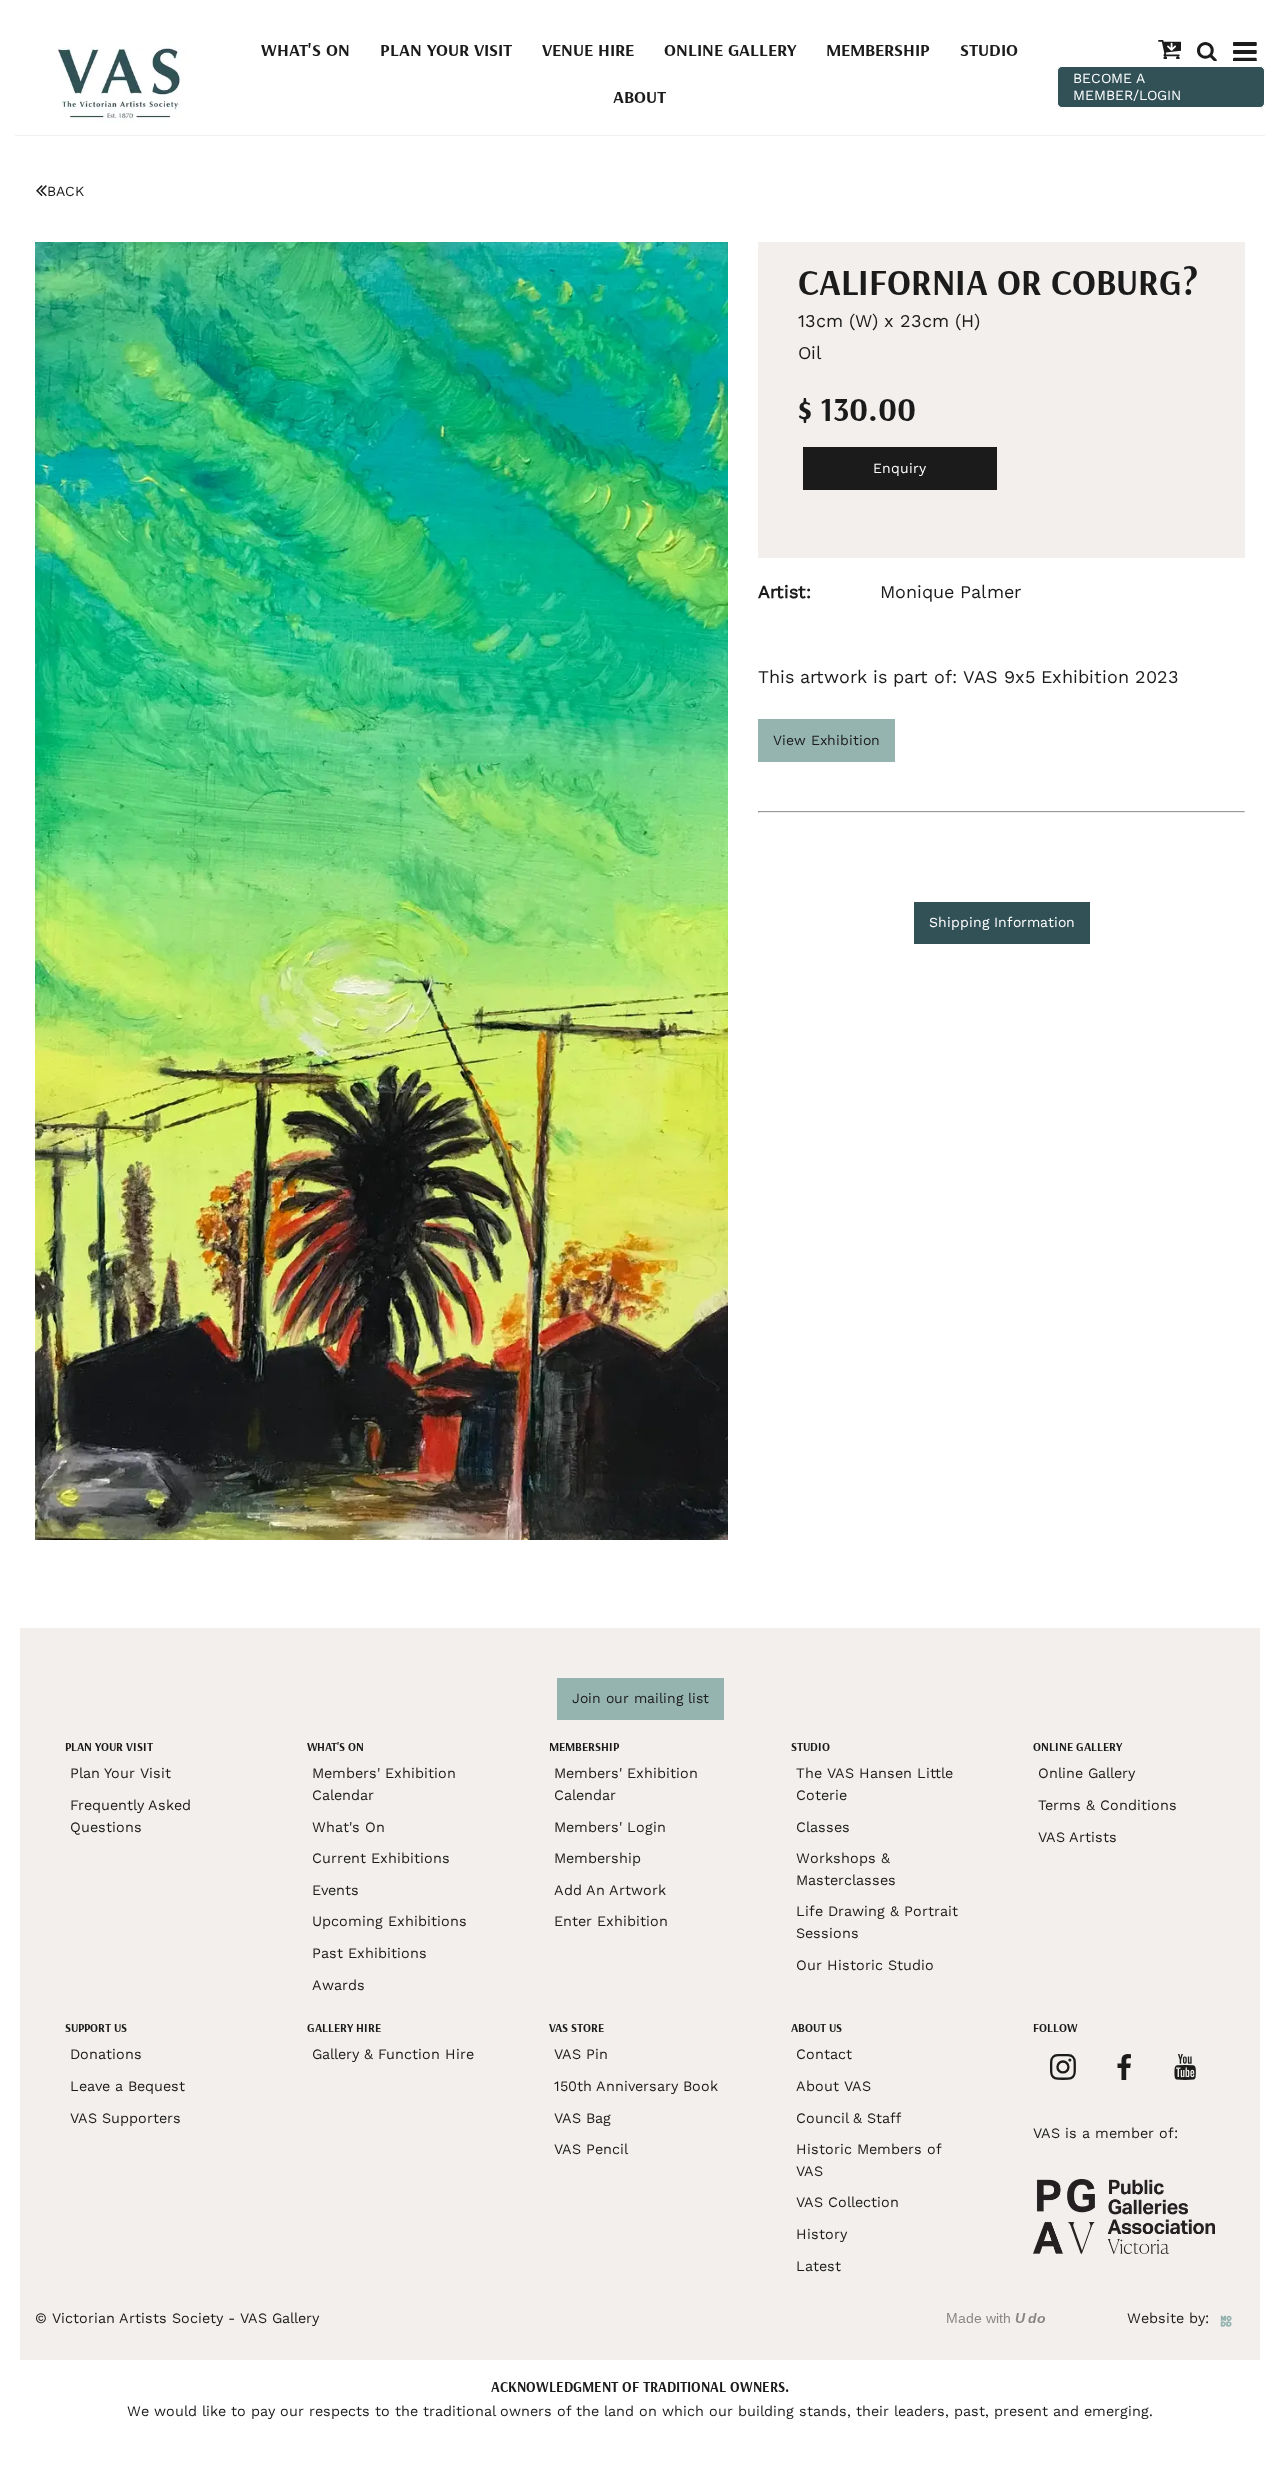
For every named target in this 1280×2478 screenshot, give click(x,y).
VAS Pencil (591, 2149)
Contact (824, 2054)
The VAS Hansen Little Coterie (874, 1784)
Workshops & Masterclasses (846, 1869)
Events (335, 1890)
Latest (818, 2266)
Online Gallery (730, 49)
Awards (338, 1985)
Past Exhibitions (369, 1953)
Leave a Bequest (127, 2086)
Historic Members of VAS (868, 2160)
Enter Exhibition (611, 1921)
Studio (989, 49)
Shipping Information (1002, 922)
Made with (996, 2318)
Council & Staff (848, 2118)
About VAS (833, 2086)
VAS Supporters (125, 2118)
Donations (106, 2054)
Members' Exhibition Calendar (384, 1784)
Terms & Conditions (1107, 1805)
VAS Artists (1077, 1837)
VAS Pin (581, 2054)
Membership (878, 49)
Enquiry (899, 468)
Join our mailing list (640, 1698)
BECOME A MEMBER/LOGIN (1127, 86)
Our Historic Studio (865, 1965)
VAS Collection (847, 2202)
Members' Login (610, 1827)
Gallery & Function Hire (393, 2054)
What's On (305, 49)
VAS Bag (582, 2118)
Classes (823, 1827)
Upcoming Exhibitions (389, 1921)
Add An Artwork (610, 1890)
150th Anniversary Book (636, 2086)
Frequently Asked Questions (130, 1816)
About (639, 96)
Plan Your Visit (446, 49)
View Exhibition (826, 740)
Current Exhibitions (381, 1858)
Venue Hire (588, 49)
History (821, 2234)
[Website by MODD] (1226, 2318)
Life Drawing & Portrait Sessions (877, 1922)
